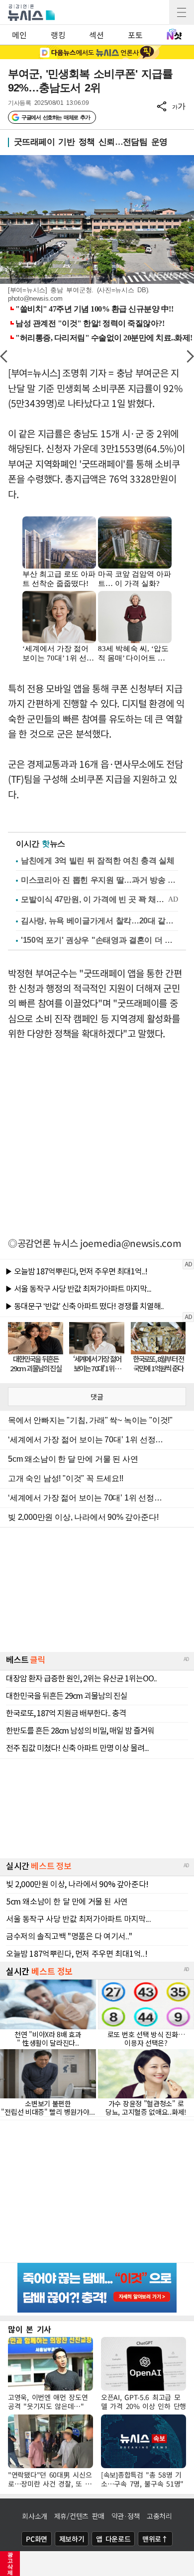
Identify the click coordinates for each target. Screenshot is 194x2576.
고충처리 (159, 2516)
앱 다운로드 (113, 2539)
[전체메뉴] (182, 12)
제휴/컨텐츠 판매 (79, 2516)
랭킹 (58, 35)
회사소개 (35, 2516)
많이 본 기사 (30, 2329)
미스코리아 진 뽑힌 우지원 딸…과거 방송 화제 (99, 880)
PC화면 (37, 2539)
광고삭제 (10, 2564)
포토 (135, 35)
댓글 (97, 1397)
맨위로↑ (155, 2539)
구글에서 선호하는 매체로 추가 (55, 117)
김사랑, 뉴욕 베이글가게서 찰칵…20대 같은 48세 (99, 921)
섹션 (96, 35)
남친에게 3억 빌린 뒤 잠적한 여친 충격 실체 (98, 861)
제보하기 (72, 2539)
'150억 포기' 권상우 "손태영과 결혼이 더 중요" (99, 940)
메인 (19, 35)
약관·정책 (126, 2516)
